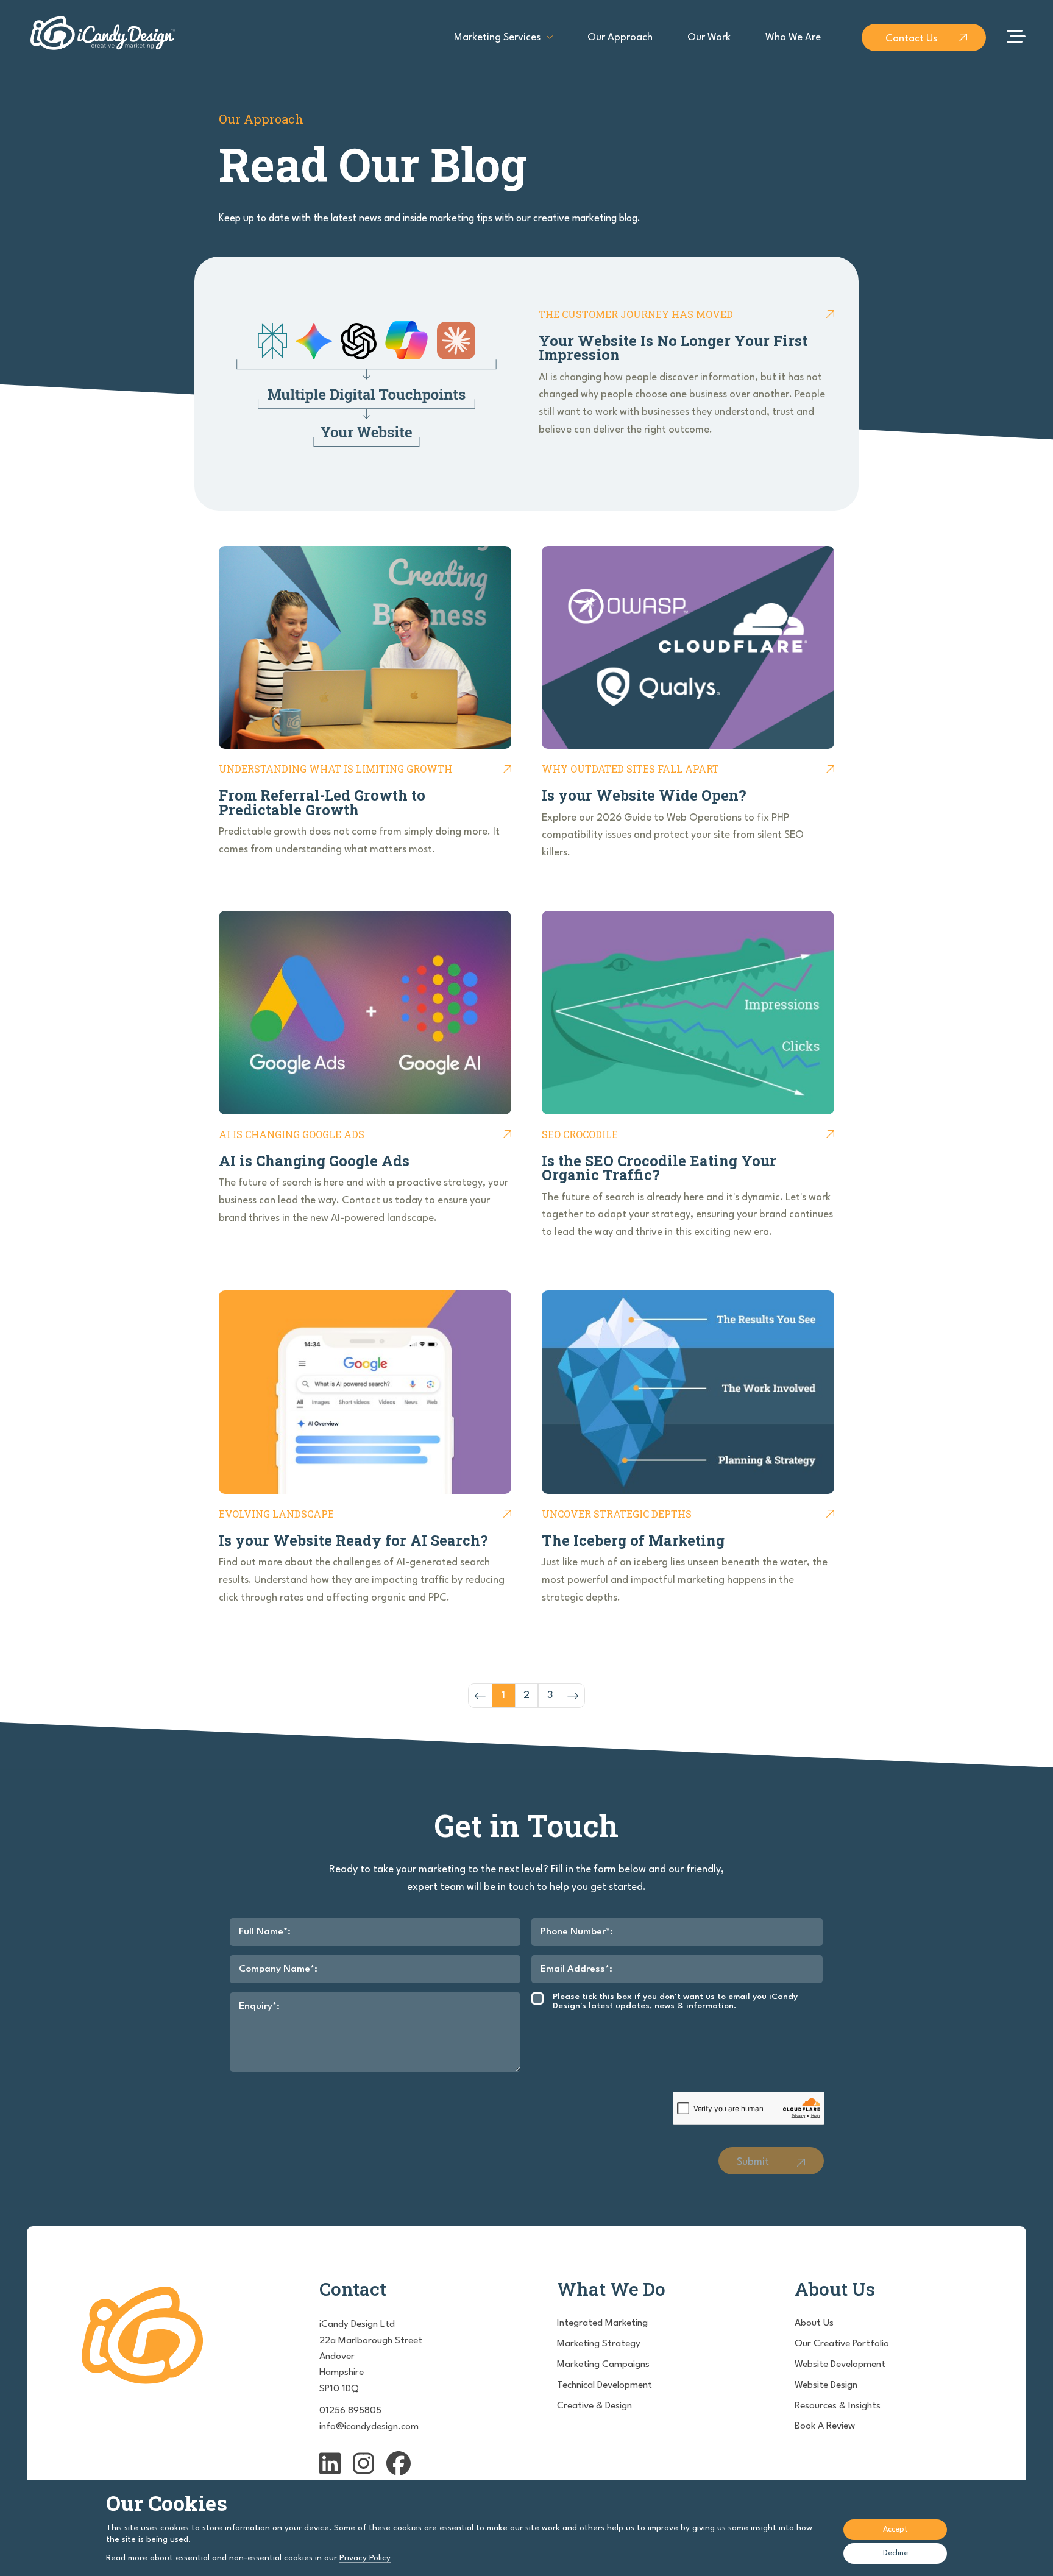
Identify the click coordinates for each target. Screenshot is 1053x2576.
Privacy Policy (365, 2558)
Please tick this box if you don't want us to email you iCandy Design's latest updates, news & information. (675, 2001)
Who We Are (793, 37)
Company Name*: (278, 1969)
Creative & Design (594, 2406)
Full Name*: (265, 1932)
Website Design (826, 2385)
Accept (895, 2529)
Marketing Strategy (599, 2344)
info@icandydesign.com (369, 2427)
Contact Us (911, 39)
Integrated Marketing (602, 2323)
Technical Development (604, 2385)
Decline (895, 2553)
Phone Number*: (577, 1932)
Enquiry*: (259, 2006)
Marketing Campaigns (603, 2365)
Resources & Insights (838, 2406)
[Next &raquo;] (573, 1696)
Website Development (840, 2365)
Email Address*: (576, 1969)
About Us (814, 2323)
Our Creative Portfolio (842, 2344)
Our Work (709, 37)
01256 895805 (350, 2411)
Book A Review (825, 2426)
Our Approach (620, 37)
